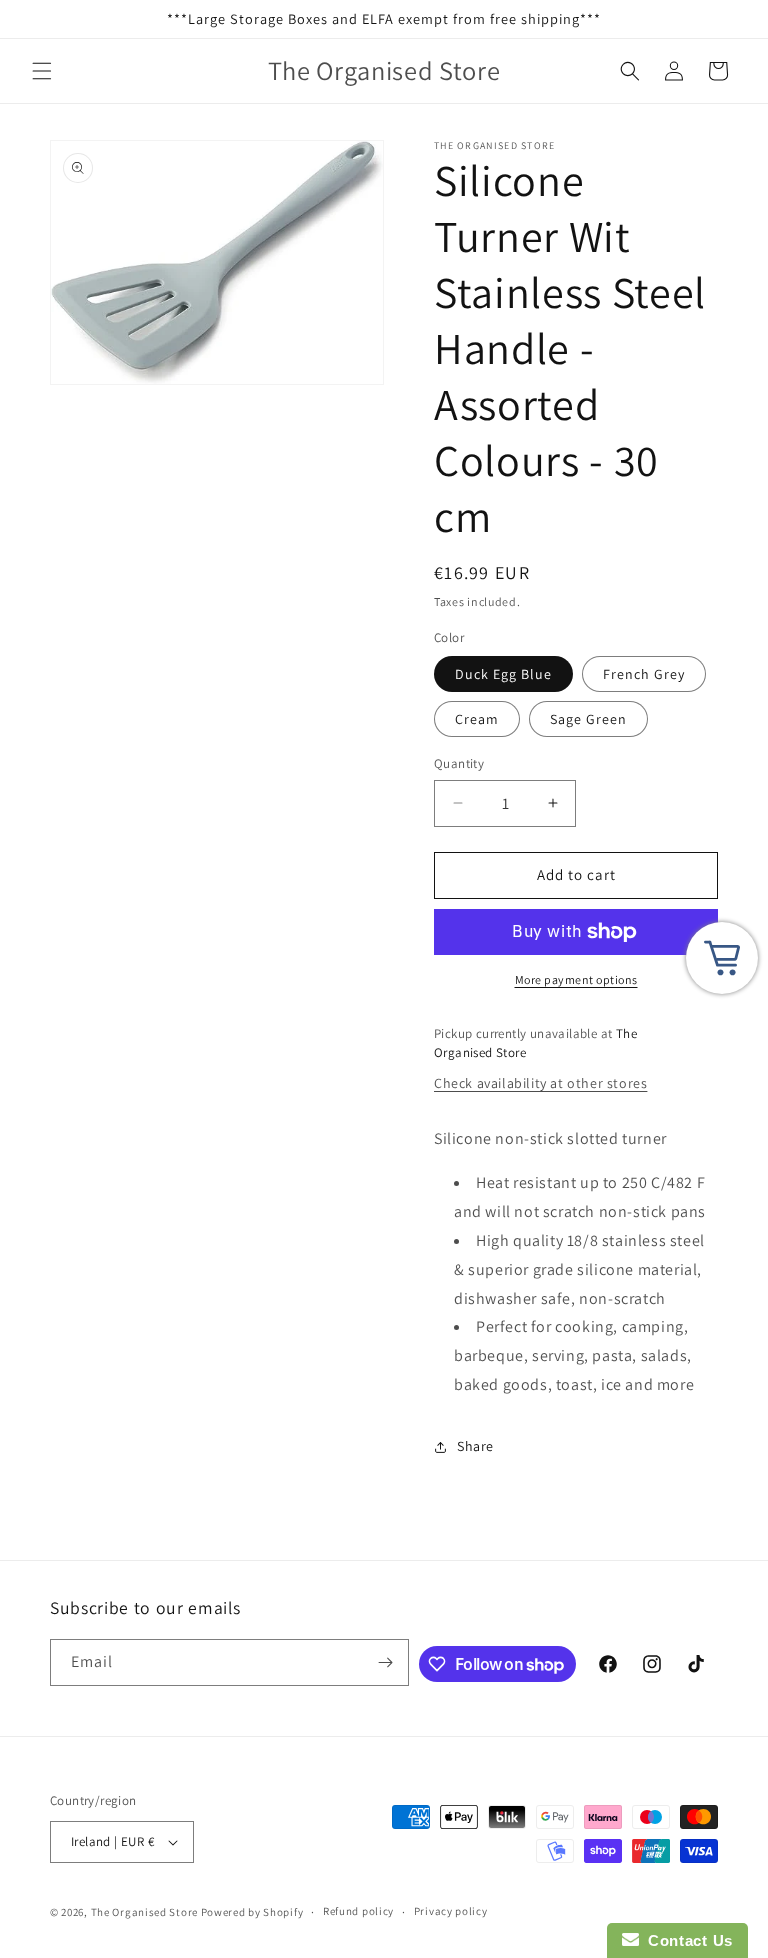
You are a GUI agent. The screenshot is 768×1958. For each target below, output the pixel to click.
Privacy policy (451, 1911)
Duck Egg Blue (503, 674)
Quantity (459, 763)
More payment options (576, 979)
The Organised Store (144, 1912)
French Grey (644, 674)
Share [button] (475, 1446)
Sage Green (588, 719)
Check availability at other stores (540, 1083)
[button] (42, 71)
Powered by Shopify (252, 1912)
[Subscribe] (386, 1662)
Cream (477, 719)
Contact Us (686, 1940)
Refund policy (358, 1911)
